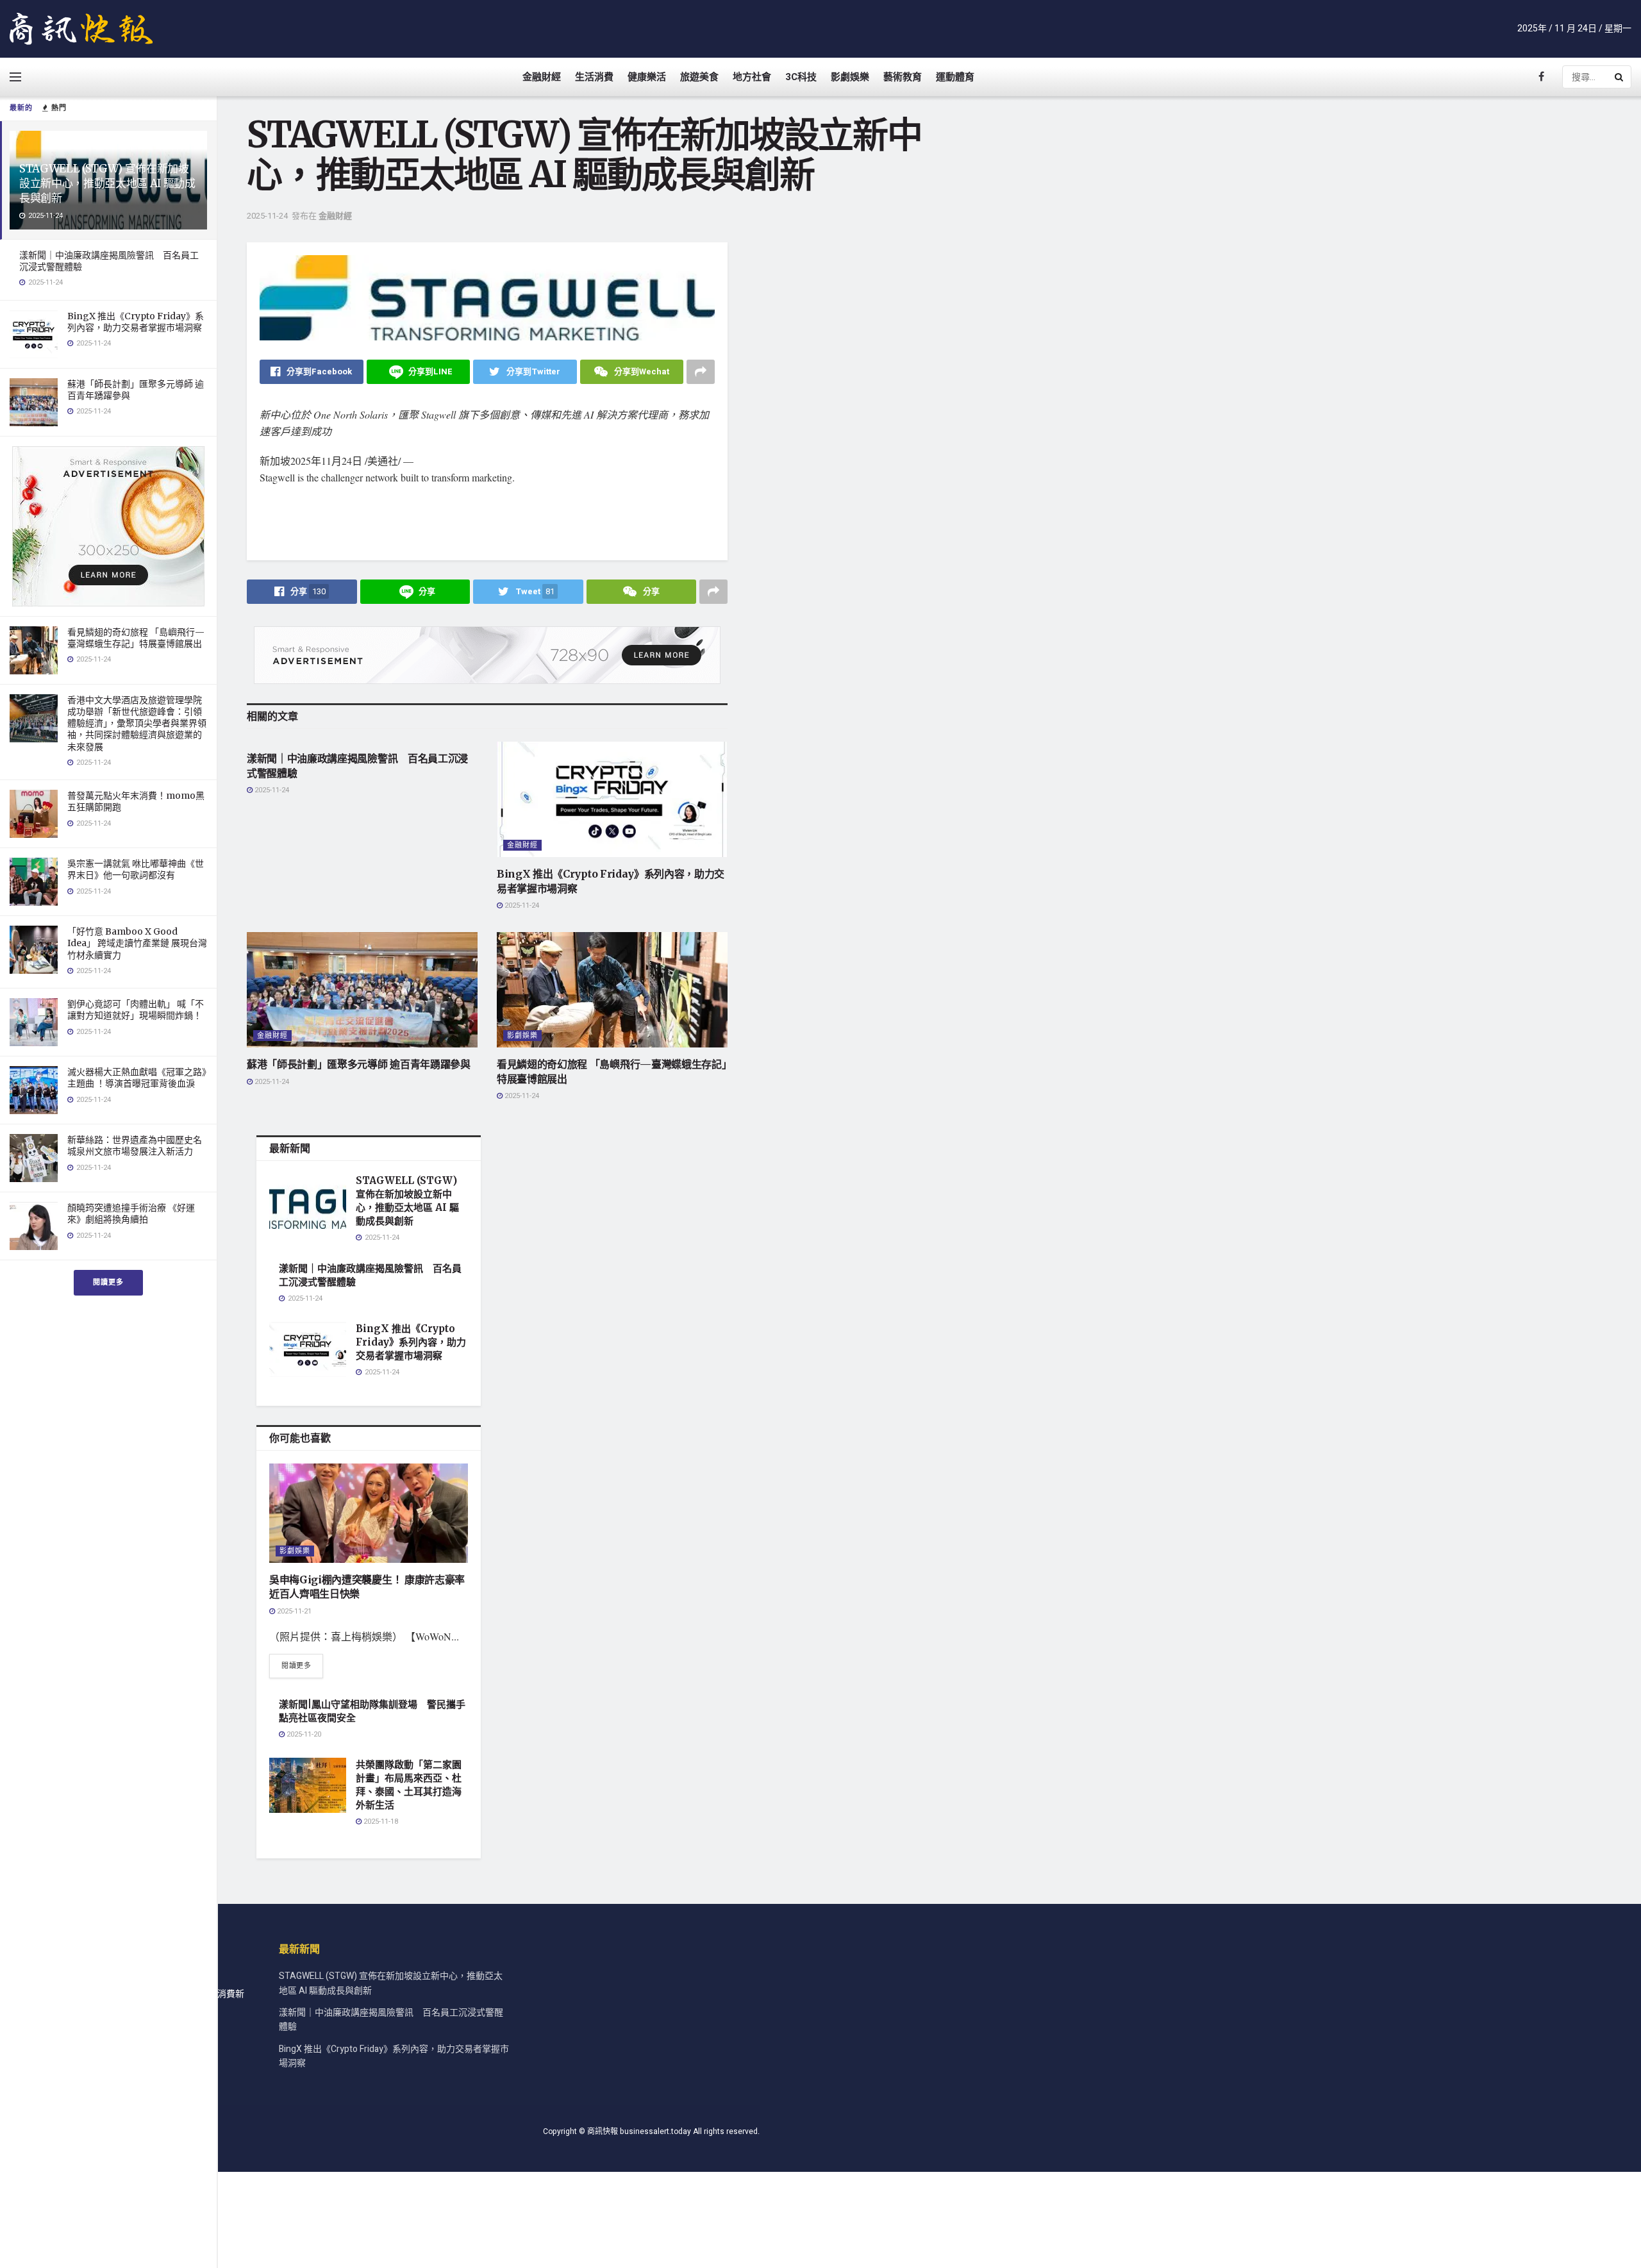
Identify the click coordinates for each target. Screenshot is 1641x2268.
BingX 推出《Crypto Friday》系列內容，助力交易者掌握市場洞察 (136, 322)
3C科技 (801, 77)
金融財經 (542, 77)
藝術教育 (903, 77)
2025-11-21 (293, 1611)
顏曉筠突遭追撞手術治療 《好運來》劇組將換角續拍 (131, 1213)
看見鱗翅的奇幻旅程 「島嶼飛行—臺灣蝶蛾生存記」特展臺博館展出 (136, 638)
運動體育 (955, 77)
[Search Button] (1620, 77)
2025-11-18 (380, 1822)
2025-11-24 (267, 216)
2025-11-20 (303, 1734)
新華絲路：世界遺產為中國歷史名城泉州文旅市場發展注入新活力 (135, 1146)
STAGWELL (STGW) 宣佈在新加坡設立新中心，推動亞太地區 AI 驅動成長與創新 (107, 183)
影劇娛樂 (850, 77)
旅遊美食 (699, 77)
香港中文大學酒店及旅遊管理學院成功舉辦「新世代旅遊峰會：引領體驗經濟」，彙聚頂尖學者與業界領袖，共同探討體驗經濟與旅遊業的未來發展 (137, 723)
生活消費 (594, 77)
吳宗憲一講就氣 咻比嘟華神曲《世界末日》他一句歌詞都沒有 (136, 869)
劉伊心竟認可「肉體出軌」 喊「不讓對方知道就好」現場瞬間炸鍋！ (136, 1010)
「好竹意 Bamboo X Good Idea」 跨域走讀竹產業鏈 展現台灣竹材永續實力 (137, 943)
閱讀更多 (108, 1282)
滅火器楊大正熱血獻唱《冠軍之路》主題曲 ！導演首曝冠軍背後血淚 (137, 1078)
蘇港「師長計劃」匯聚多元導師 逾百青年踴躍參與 (359, 1064)
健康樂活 (647, 77)
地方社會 (752, 77)
